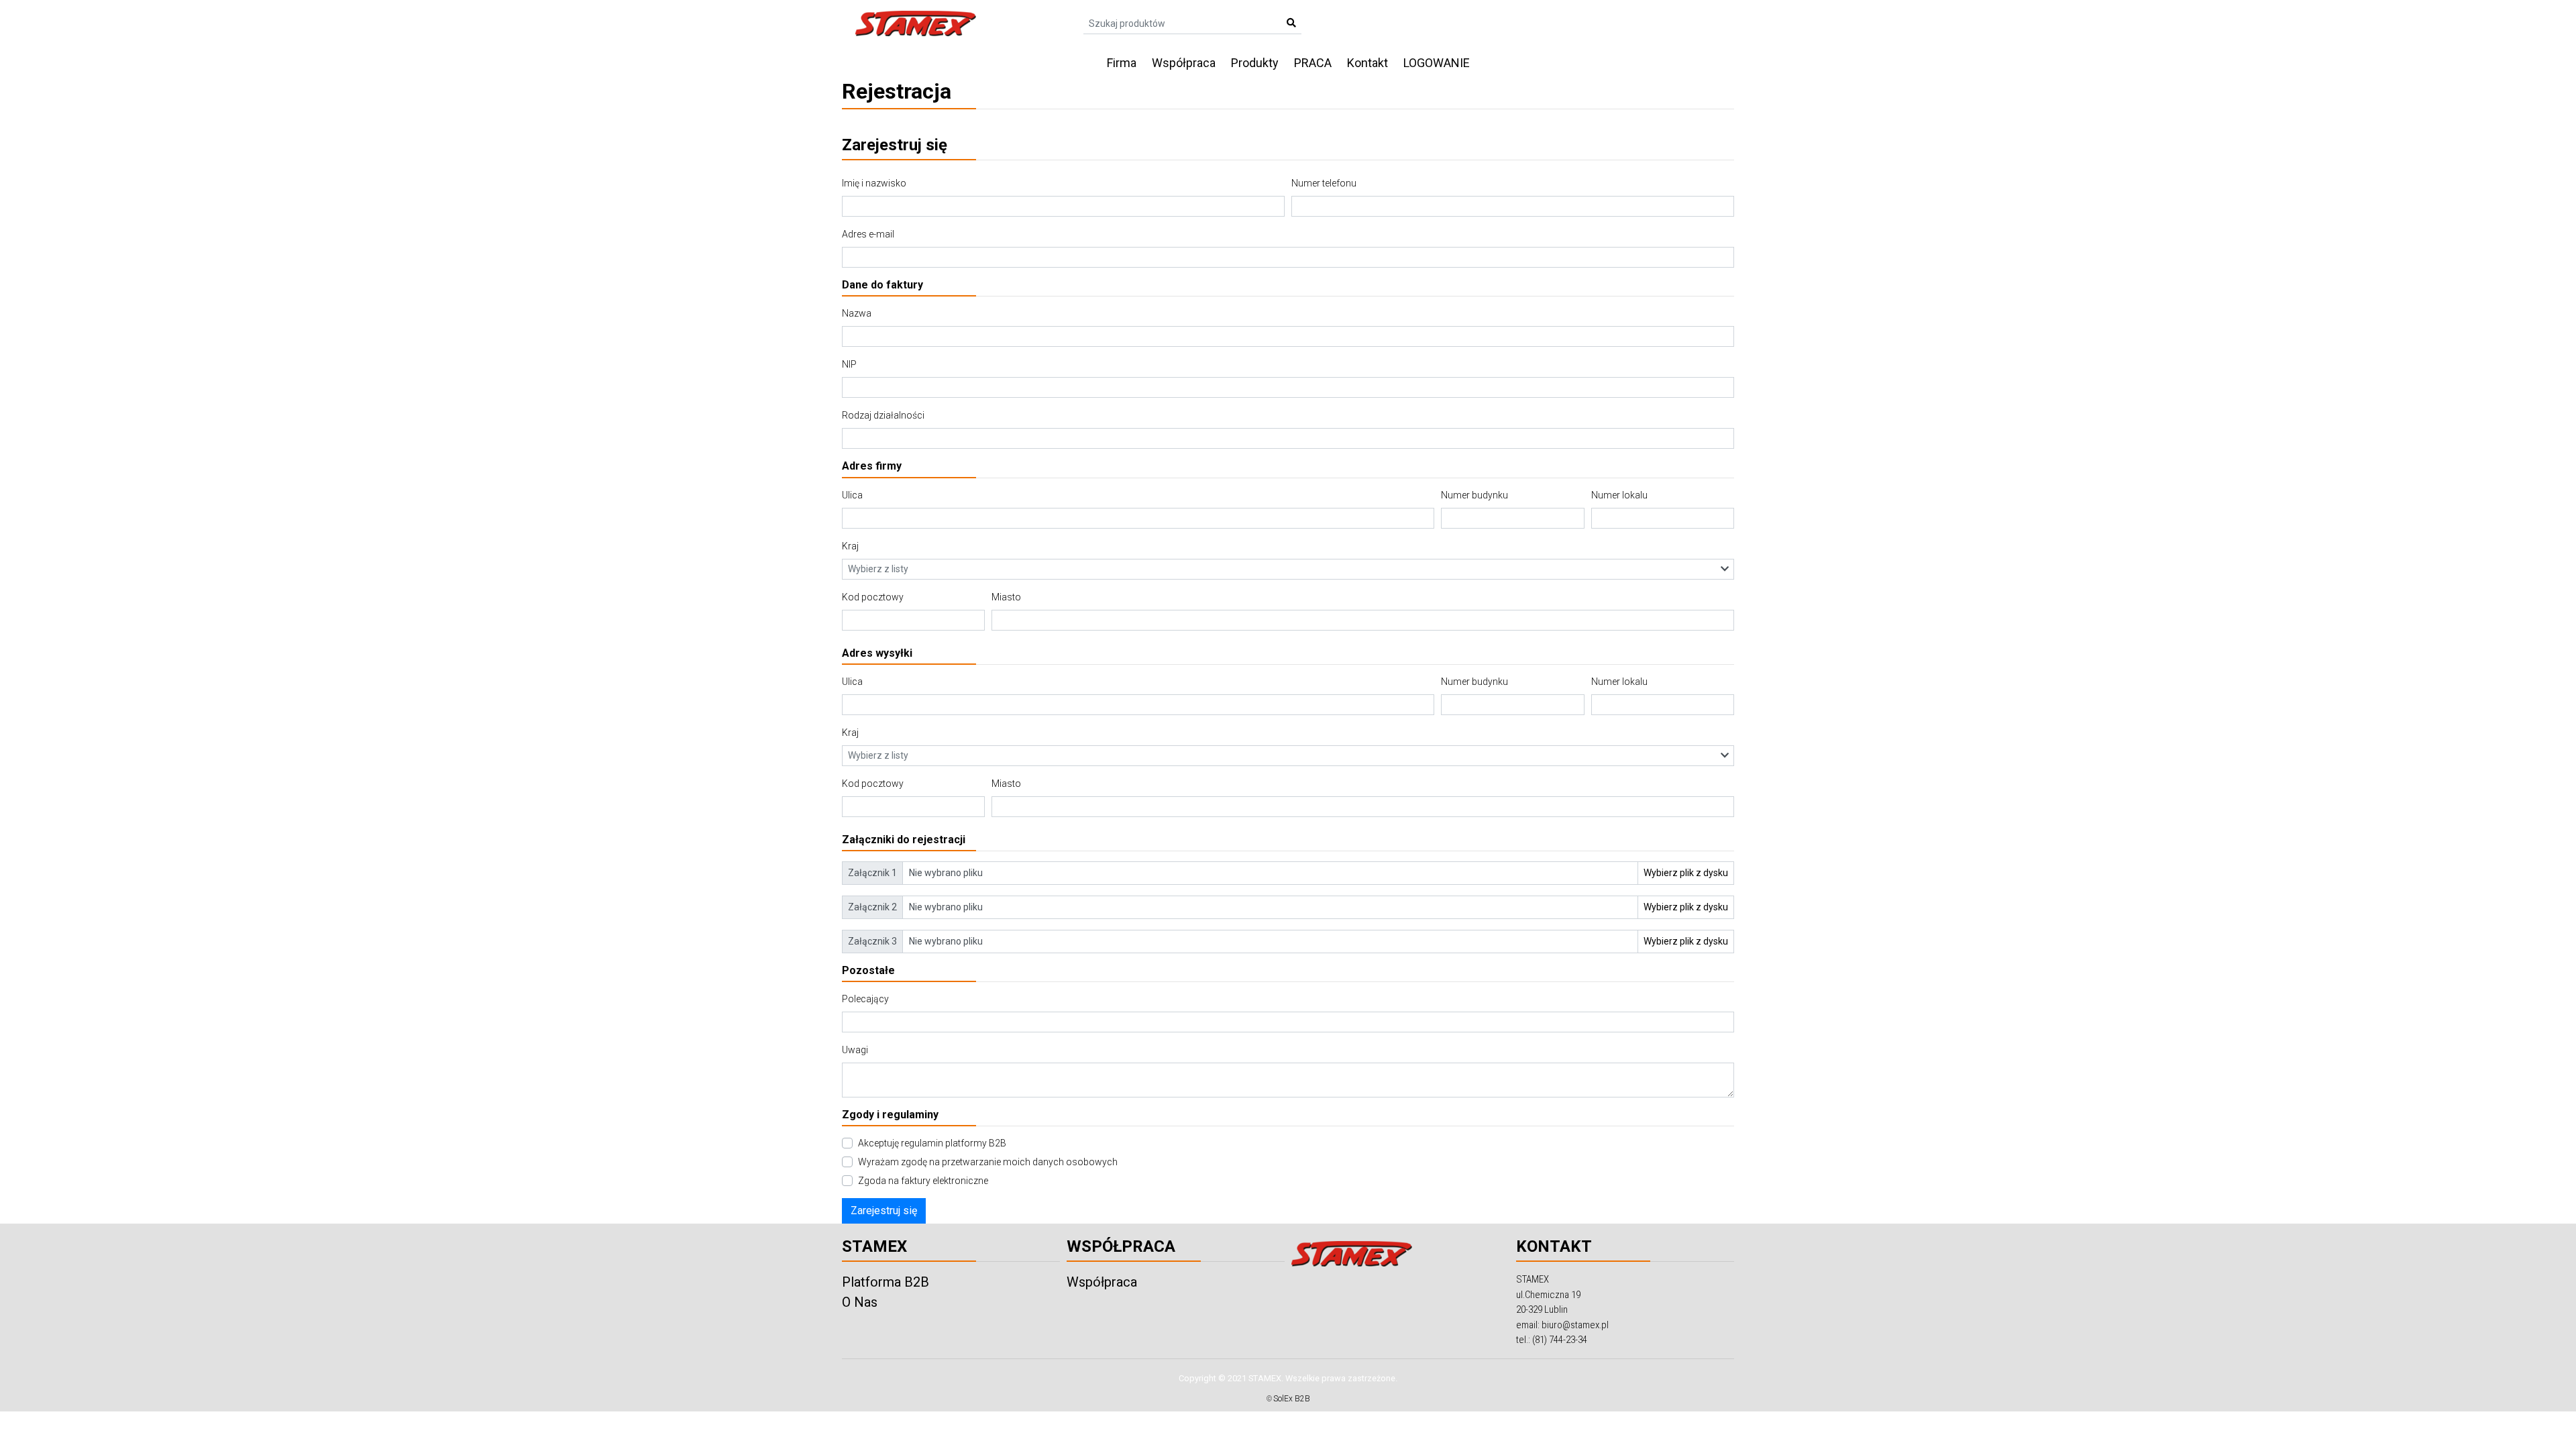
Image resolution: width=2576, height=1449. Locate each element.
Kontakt (1367, 63)
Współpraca (1184, 63)
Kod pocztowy (873, 597)
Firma (1122, 63)
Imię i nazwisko (874, 183)
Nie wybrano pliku (946, 873)
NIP (849, 364)
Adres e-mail (868, 234)
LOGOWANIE (1437, 63)
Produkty (1255, 63)
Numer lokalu (1619, 495)
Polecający (865, 999)
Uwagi (855, 1050)
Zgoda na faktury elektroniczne (923, 1181)
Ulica (852, 495)
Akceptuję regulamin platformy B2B (932, 1143)
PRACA (1313, 63)
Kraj (850, 546)
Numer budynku (1474, 495)
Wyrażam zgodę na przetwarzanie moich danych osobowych (988, 1162)
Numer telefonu (1324, 183)
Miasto (1006, 597)
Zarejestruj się (884, 1211)
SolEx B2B (1292, 1399)
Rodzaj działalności (883, 415)
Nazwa (857, 313)
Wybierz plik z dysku (1686, 873)
